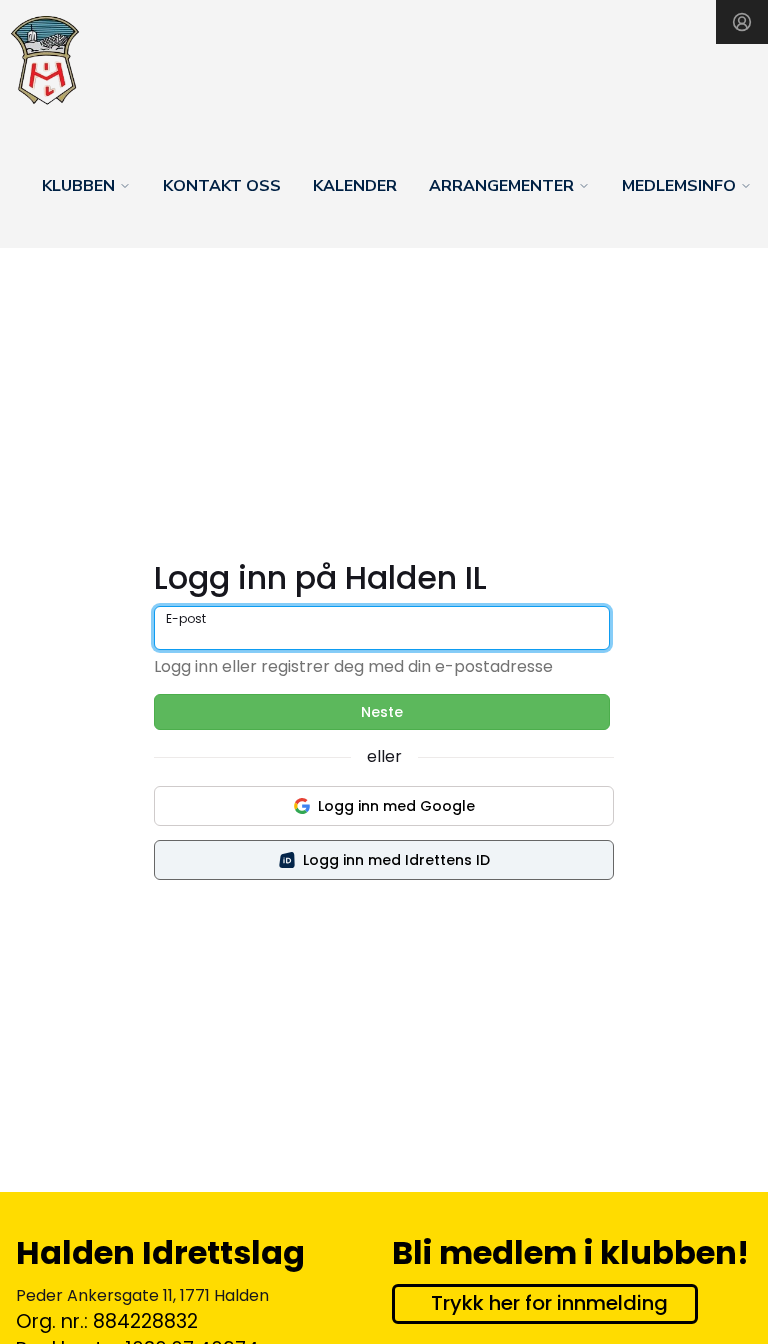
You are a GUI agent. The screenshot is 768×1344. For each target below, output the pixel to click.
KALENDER (355, 186)
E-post (186, 618)
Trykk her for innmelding (549, 1303)
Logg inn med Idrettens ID (396, 860)
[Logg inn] (742, 22)
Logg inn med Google (396, 806)
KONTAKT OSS (222, 186)
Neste (382, 712)
